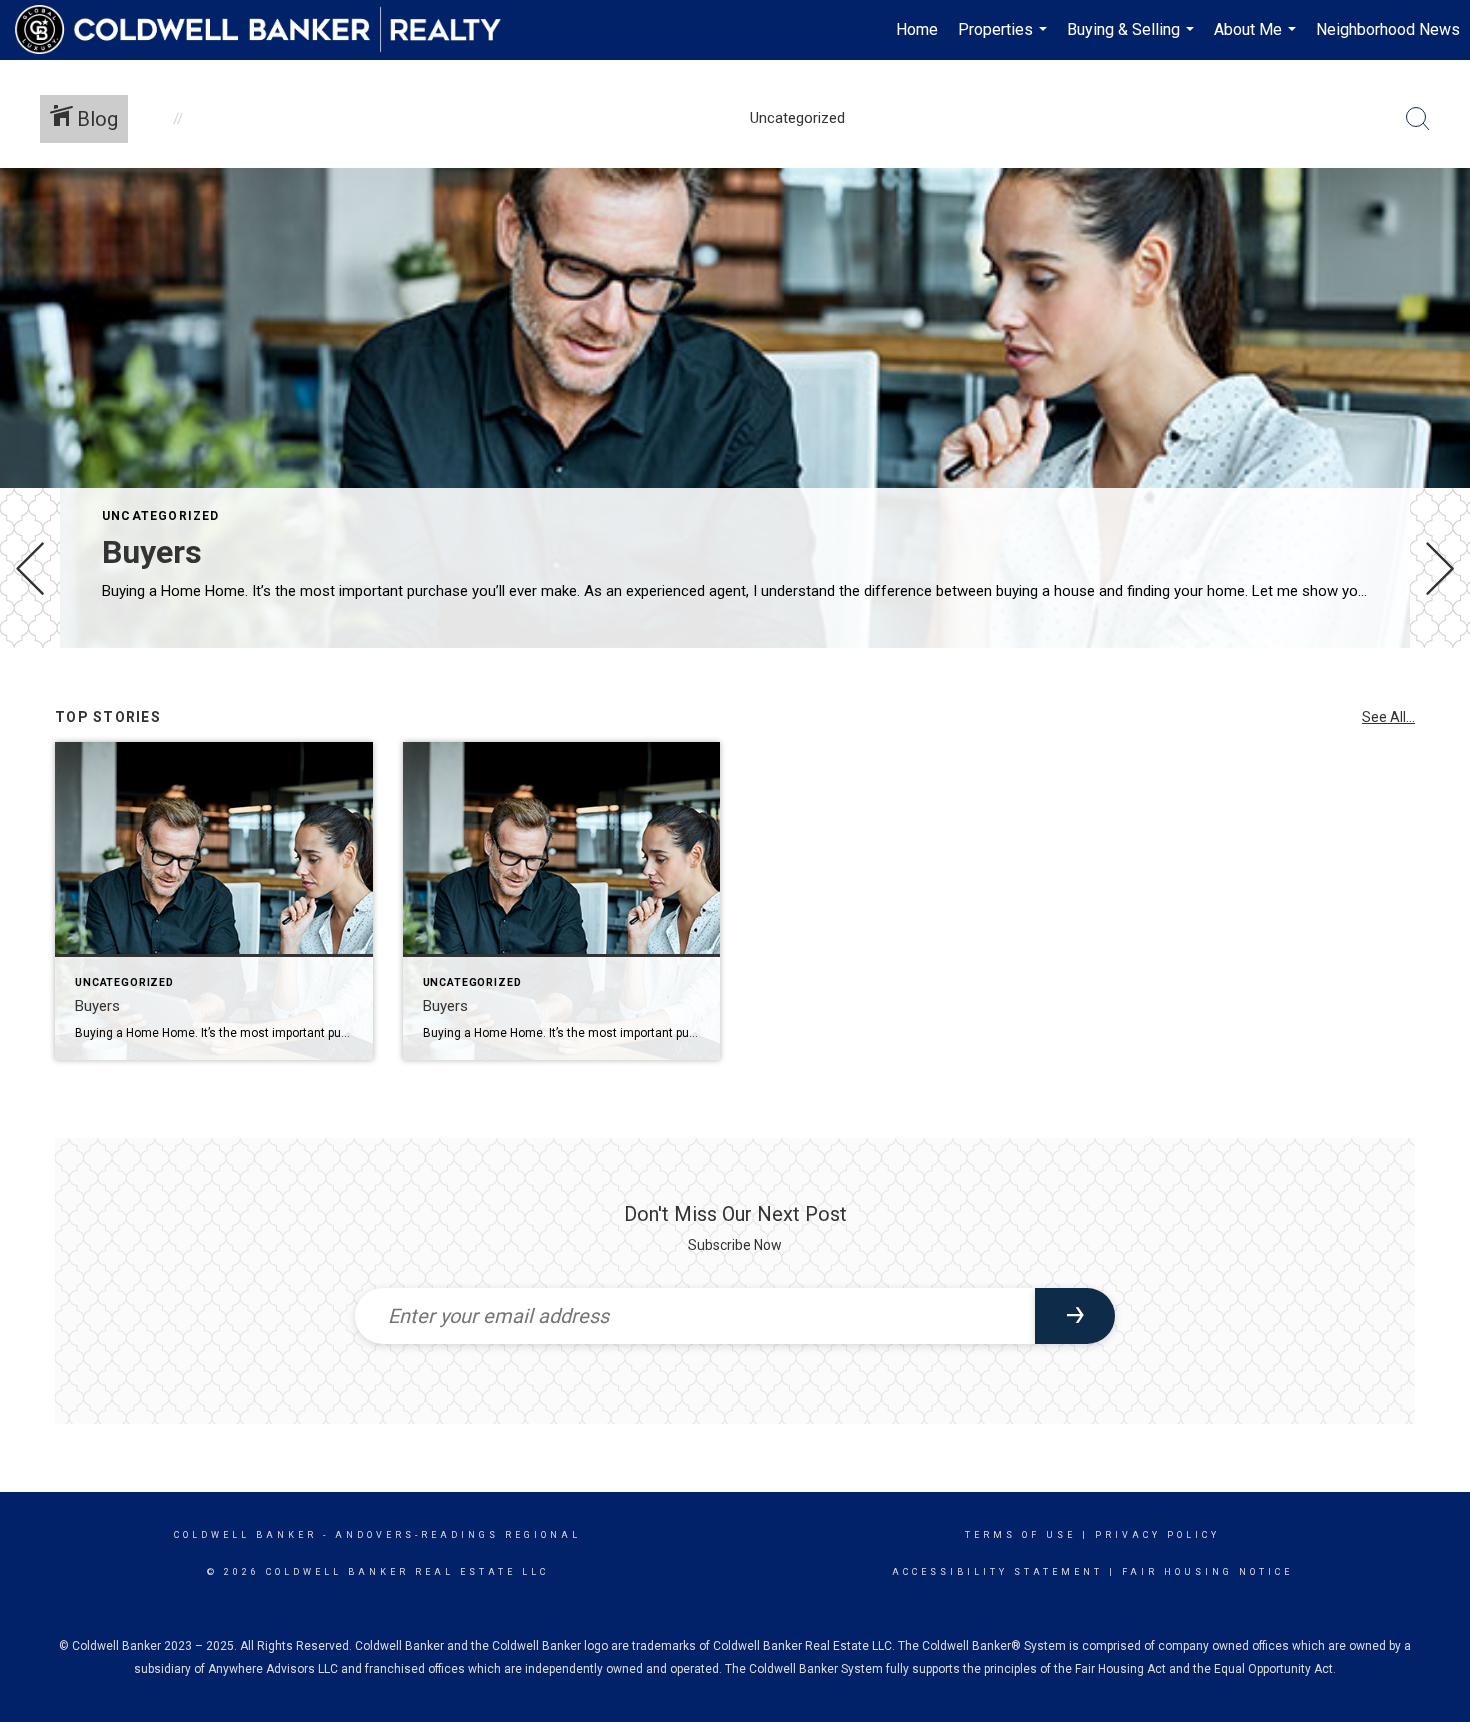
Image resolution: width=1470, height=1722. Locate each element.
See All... (1388, 717)
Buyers (152, 552)
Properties (1005, 40)
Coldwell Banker (245, 1535)
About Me (1257, 40)
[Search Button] (1418, 119)
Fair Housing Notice (1207, 1572)
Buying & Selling (1133, 40)
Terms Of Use (1020, 1535)
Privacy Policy (1157, 1535)
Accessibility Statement (997, 1572)
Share (1438, 703)
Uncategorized (161, 516)
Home (917, 29)
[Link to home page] (268, 30)
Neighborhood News (1388, 29)
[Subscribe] (1075, 1316)
